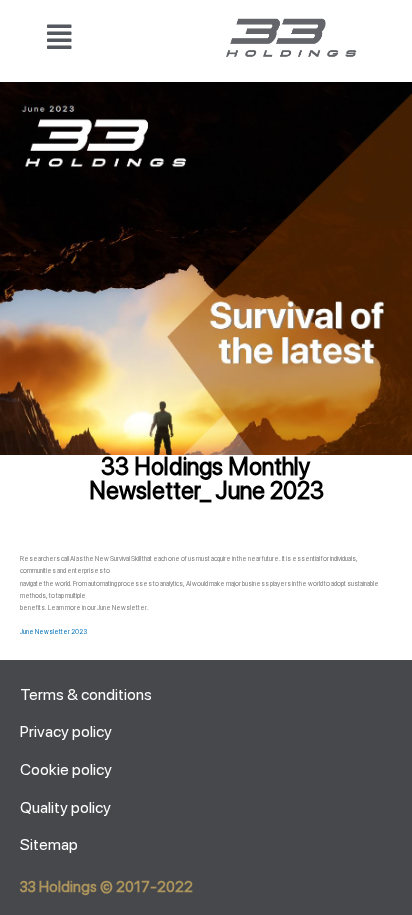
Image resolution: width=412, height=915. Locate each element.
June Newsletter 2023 (53, 632)
